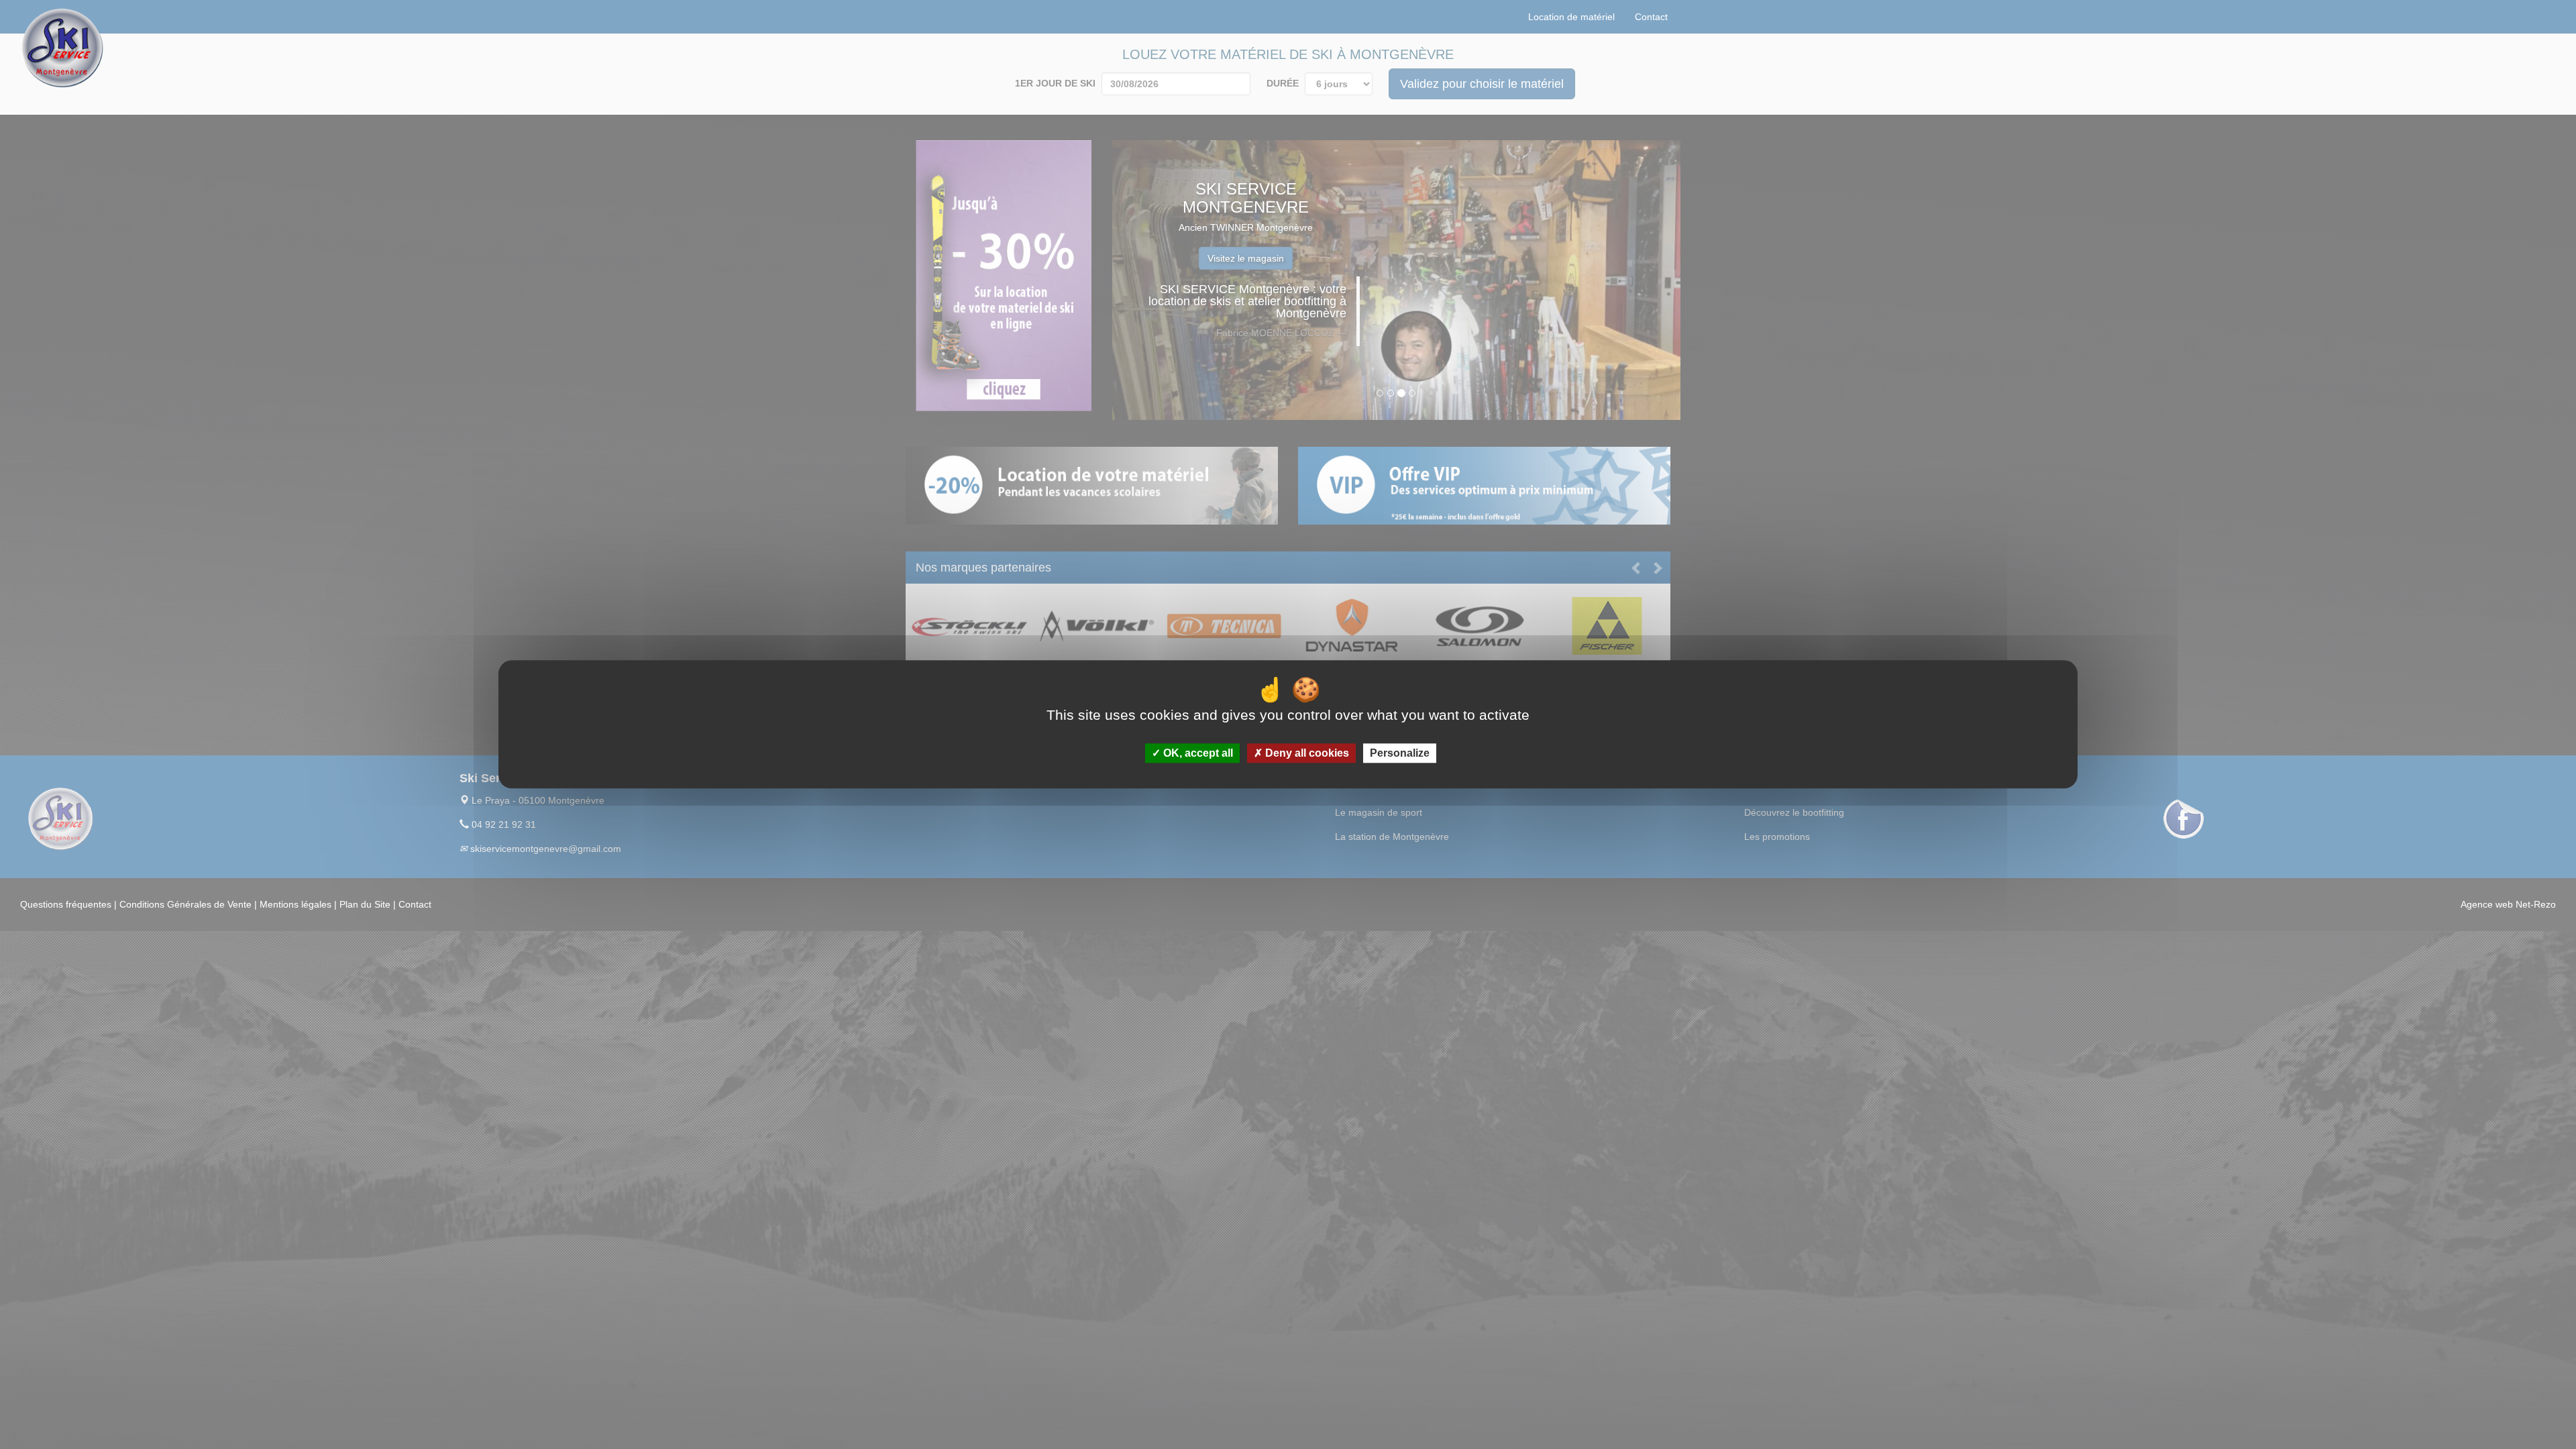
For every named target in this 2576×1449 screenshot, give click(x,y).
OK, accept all (1197, 754)
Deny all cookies (1306, 754)
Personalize (1400, 754)
